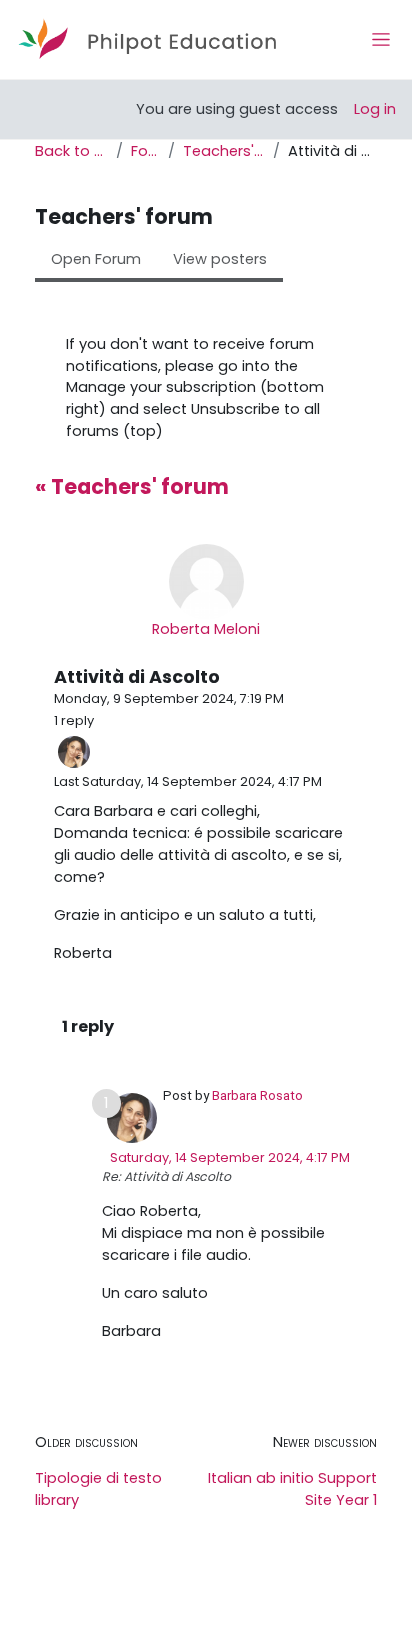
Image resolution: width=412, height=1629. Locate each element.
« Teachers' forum (132, 486)
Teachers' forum (224, 151)
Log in (375, 109)
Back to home (71, 151)
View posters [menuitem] (220, 259)
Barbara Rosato (257, 1095)
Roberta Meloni (206, 629)
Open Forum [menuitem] (96, 259)
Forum (145, 151)
